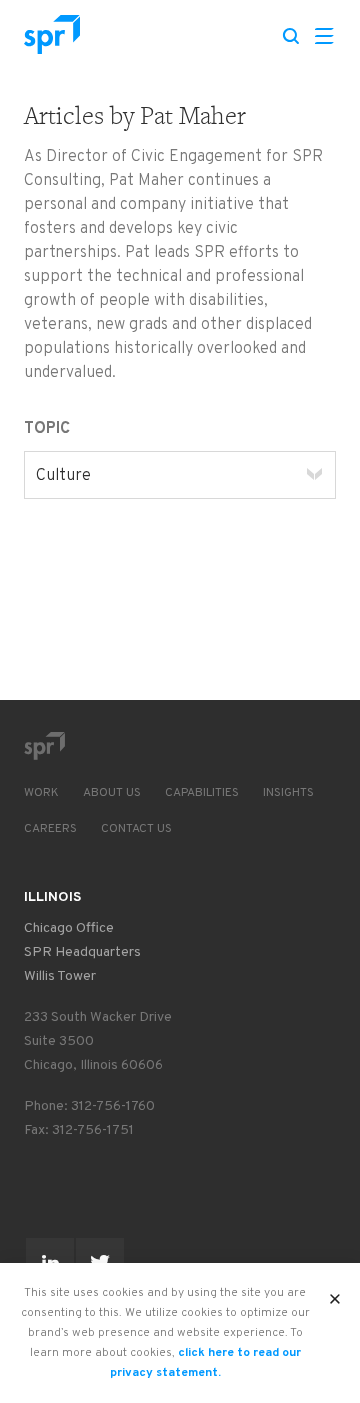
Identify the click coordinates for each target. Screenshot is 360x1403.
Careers (50, 829)
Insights (288, 793)
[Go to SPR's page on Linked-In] (50, 1262)
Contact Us (136, 829)
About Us (112, 793)
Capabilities (202, 793)
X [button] (335, 1293)
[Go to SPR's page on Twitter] (100, 1262)
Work (41, 793)
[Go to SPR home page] (44, 746)
